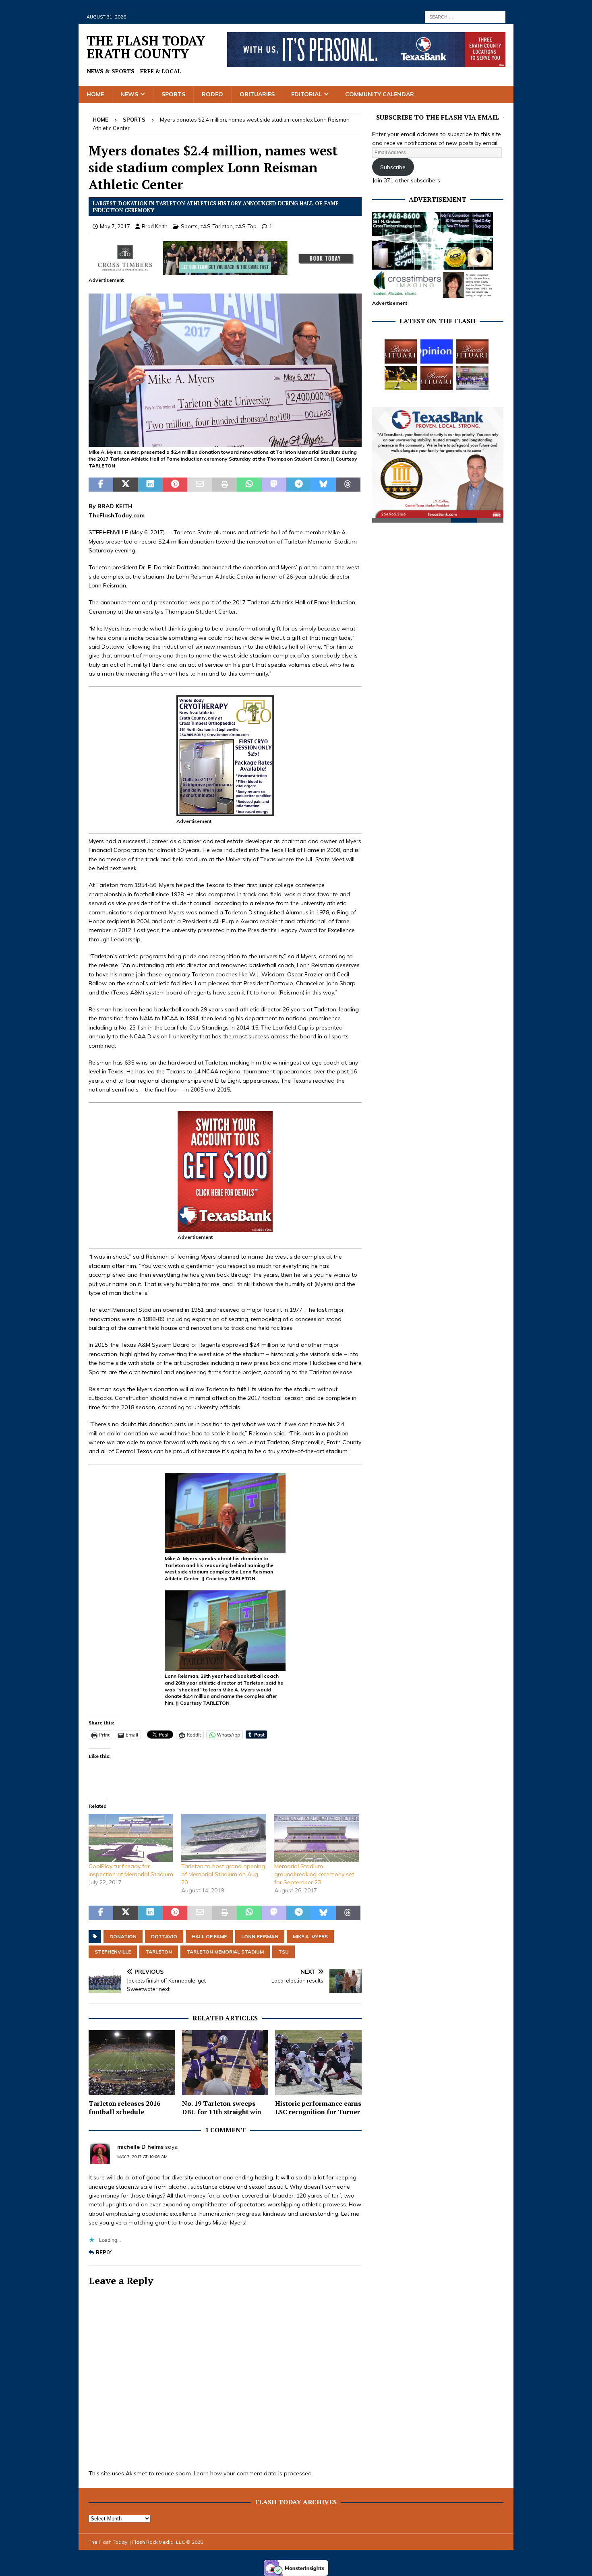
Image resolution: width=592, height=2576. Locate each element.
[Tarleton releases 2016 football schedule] (132, 2062)
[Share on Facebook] (101, 485)
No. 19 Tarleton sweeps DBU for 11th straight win (222, 2108)
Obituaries (257, 94)
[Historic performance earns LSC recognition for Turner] (318, 2062)
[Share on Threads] (348, 485)
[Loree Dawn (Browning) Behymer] (437, 378)
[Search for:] (465, 17)
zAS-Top (246, 226)
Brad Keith (155, 226)
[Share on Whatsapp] (249, 485)
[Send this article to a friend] (200, 485)
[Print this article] (225, 485)
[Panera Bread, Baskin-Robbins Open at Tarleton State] (472, 378)
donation (123, 1936)
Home (95, 94)
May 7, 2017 (115, 226)
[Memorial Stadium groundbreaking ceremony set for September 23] (317, 1838)
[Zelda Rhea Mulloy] (472, 351)
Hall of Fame (209, 1936)
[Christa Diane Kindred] (401, 351)
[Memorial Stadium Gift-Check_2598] (225, 442)
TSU (284, 1952)
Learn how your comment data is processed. (253, 2473)
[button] (225, 370)
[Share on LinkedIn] (150, 485)
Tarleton (159, 1952)
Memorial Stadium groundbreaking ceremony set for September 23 (314, 1874)
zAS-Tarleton (216, 226)
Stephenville (113, 1952)
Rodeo (212, 94)
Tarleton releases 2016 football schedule (124, 2108)
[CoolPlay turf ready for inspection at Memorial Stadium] (131, 1838)
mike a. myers (310, 1936)
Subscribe (393, 167)
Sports (173, 94)
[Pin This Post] (175, 485)
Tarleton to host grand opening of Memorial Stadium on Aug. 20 (223, 1874)
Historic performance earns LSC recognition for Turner (318, 2108)
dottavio (164, 1936)
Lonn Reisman (260, 1936)
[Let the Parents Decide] (437, 351)
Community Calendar (380, 94)
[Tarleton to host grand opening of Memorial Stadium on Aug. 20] (224, 1838)
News (129, 94)
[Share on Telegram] (299, 485)
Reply (104, 2252)
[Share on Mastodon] (274, 485)
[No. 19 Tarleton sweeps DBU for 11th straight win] (225, 2062)
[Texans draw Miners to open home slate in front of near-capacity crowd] (401, 378)
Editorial (306, 94)
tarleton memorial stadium (225, 1952)
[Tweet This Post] (125, 485)
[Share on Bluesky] (323, 485)
